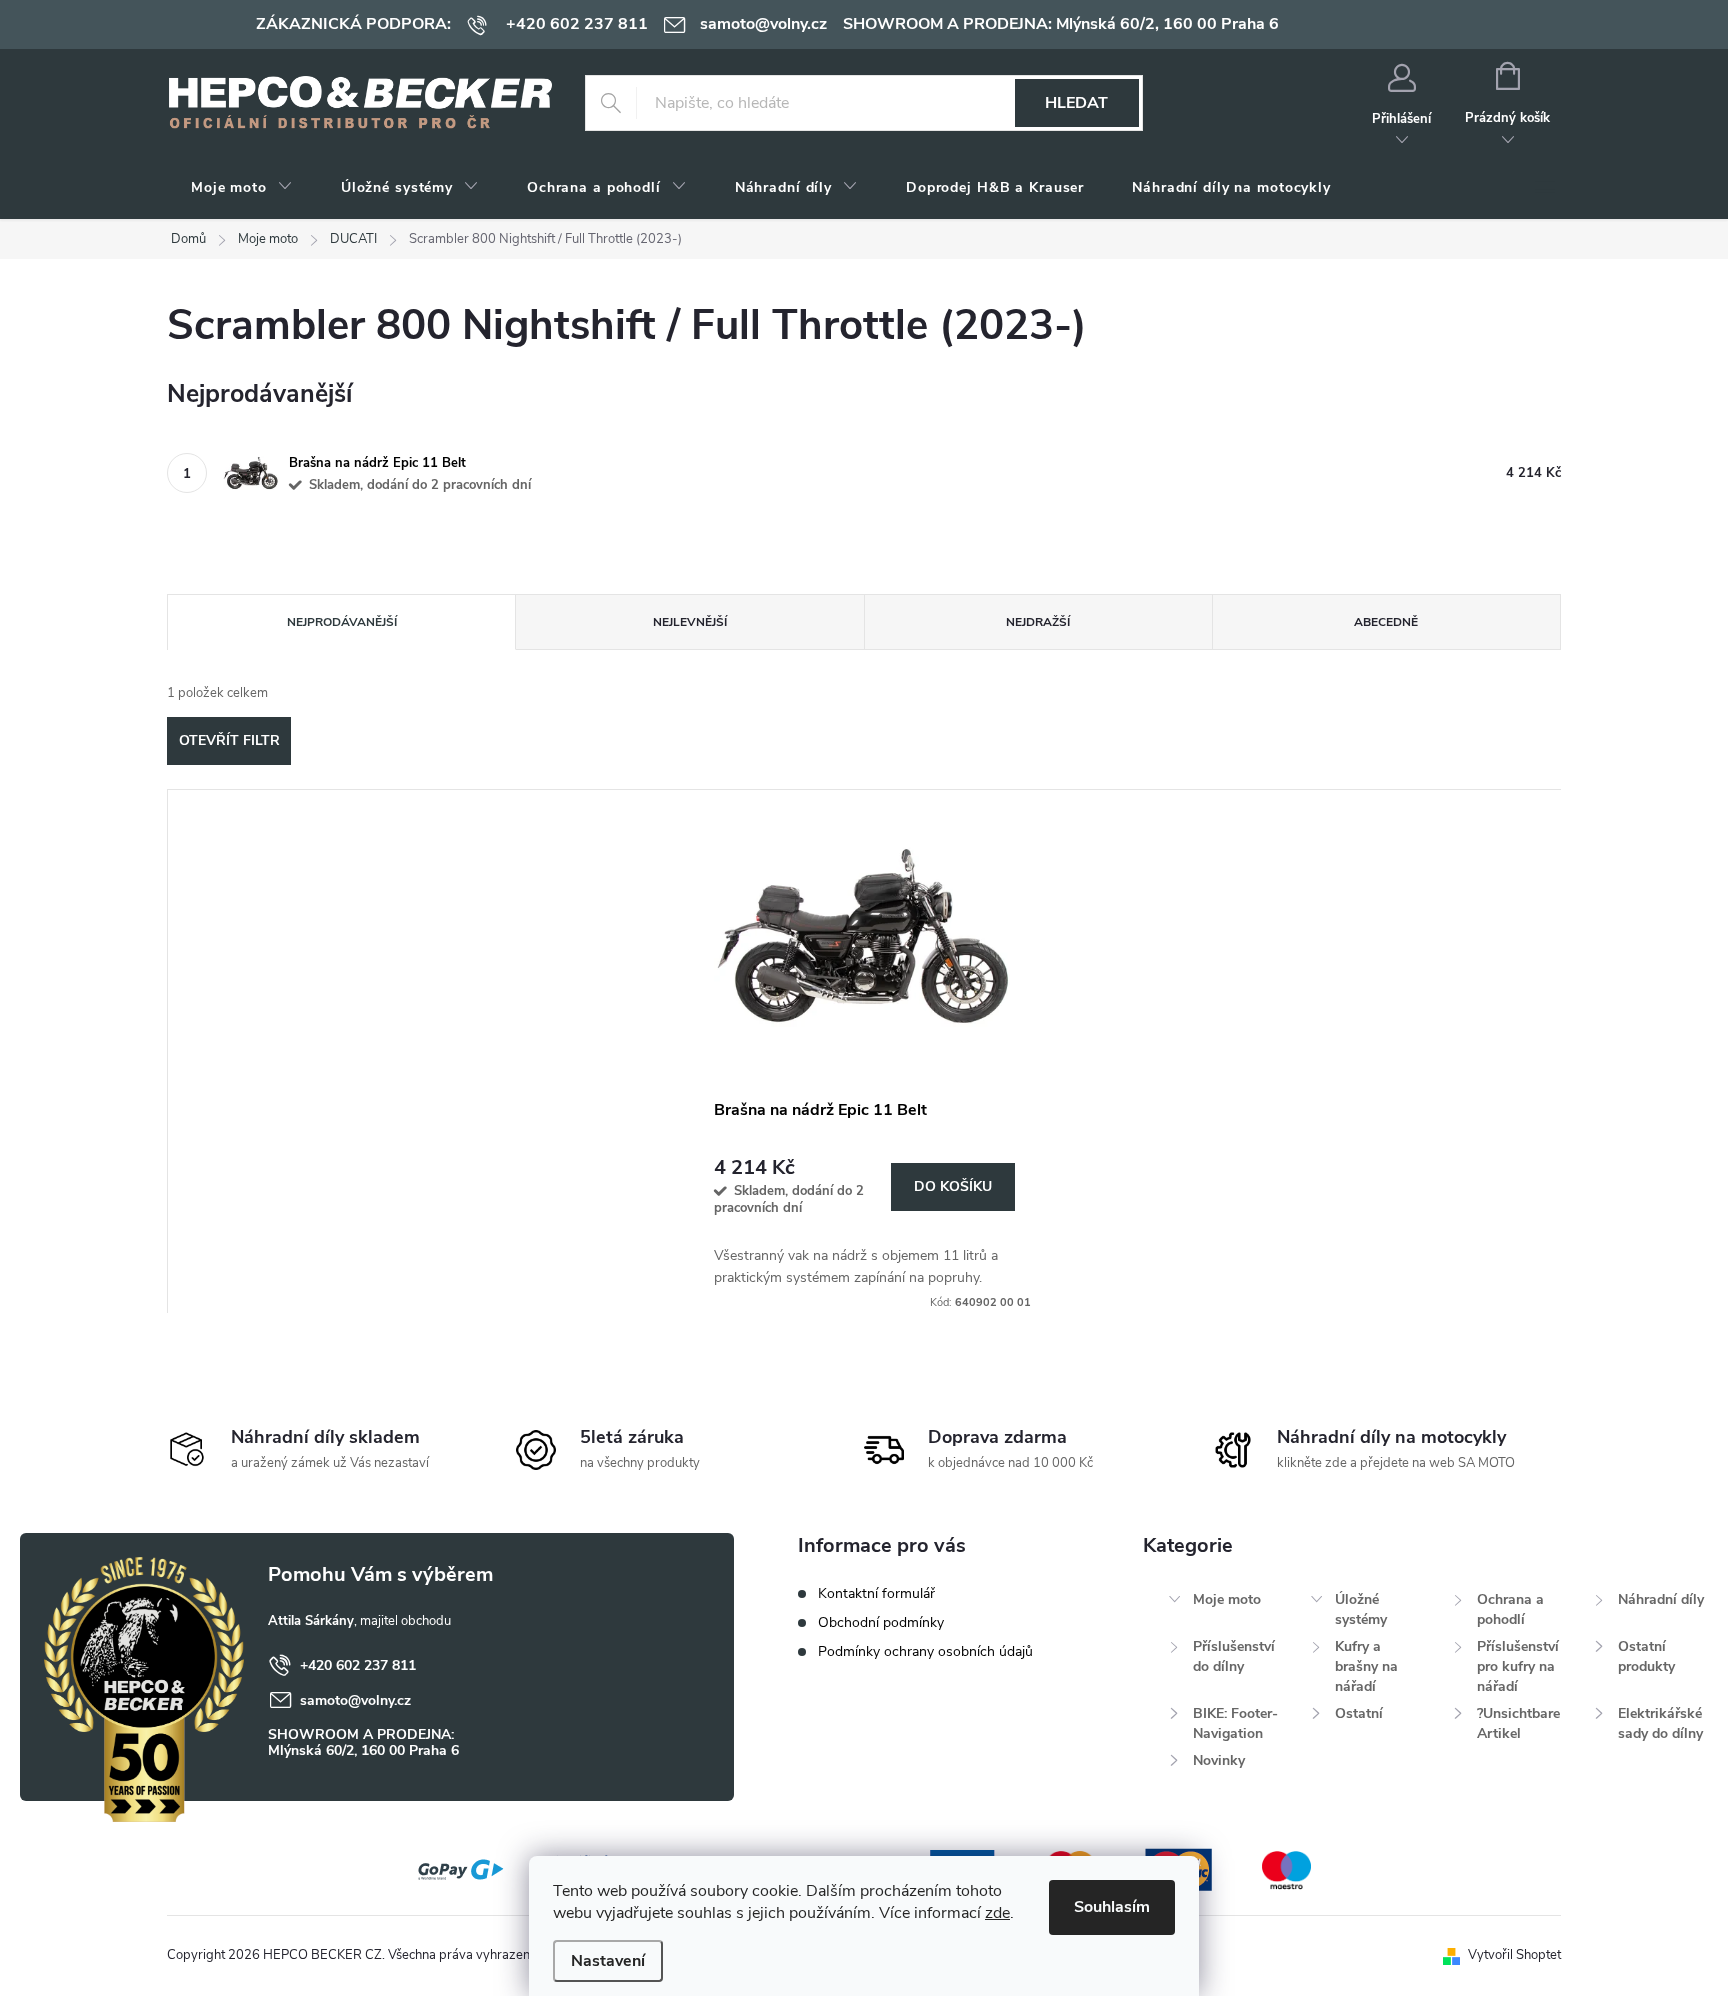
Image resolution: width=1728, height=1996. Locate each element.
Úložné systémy (1361, 1609)
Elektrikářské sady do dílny (1660, 1723)
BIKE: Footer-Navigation (1235, 1723)
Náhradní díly (1661, 1599)
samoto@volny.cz (355, 1700)
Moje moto (1227, 1599)
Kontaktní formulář (876, 1593)
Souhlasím (1112, 1907)
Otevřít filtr (229, 740)
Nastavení (608, 1961)
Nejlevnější (690, 622)
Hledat (1076, 103)
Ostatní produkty (1646, 1656)
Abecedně (1386, 622)
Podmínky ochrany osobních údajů (925, 1651)
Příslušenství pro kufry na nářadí (1518, 1666)
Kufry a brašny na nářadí (1366, 1666)
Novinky (1219, 1760)
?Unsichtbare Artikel (1518, 1723)
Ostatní (1359, 1713)
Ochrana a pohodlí (1510, 1609)
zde (997, 1913)
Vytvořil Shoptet (1514, 1955)
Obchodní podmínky (881, 1622)
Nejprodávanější (342, 622)
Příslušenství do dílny (1234, 1656)
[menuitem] (242, 188)
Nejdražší (1038, 622)
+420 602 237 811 (358, 1665)
